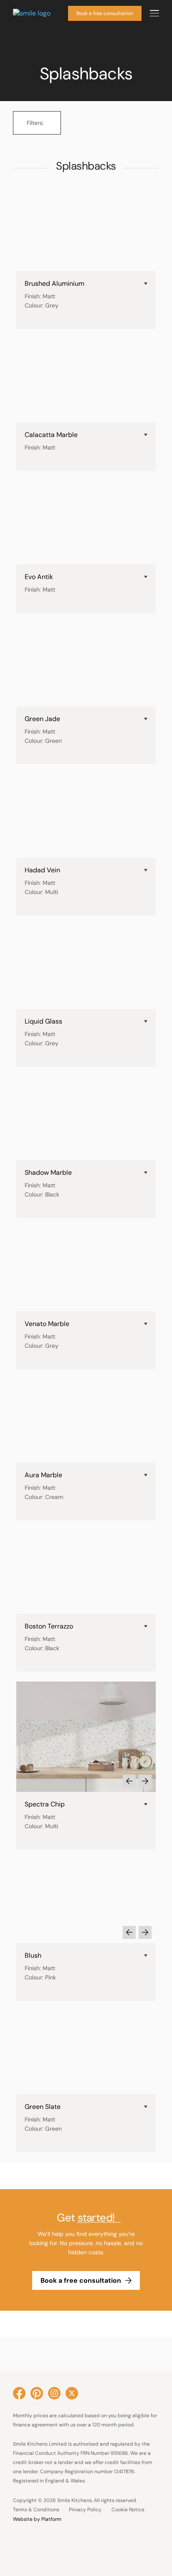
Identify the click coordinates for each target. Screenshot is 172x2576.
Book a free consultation (105, 13)
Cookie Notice (128, 2510)
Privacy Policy (85, 2510)
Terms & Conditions (36, 2510)
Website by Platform (37, 2519)
